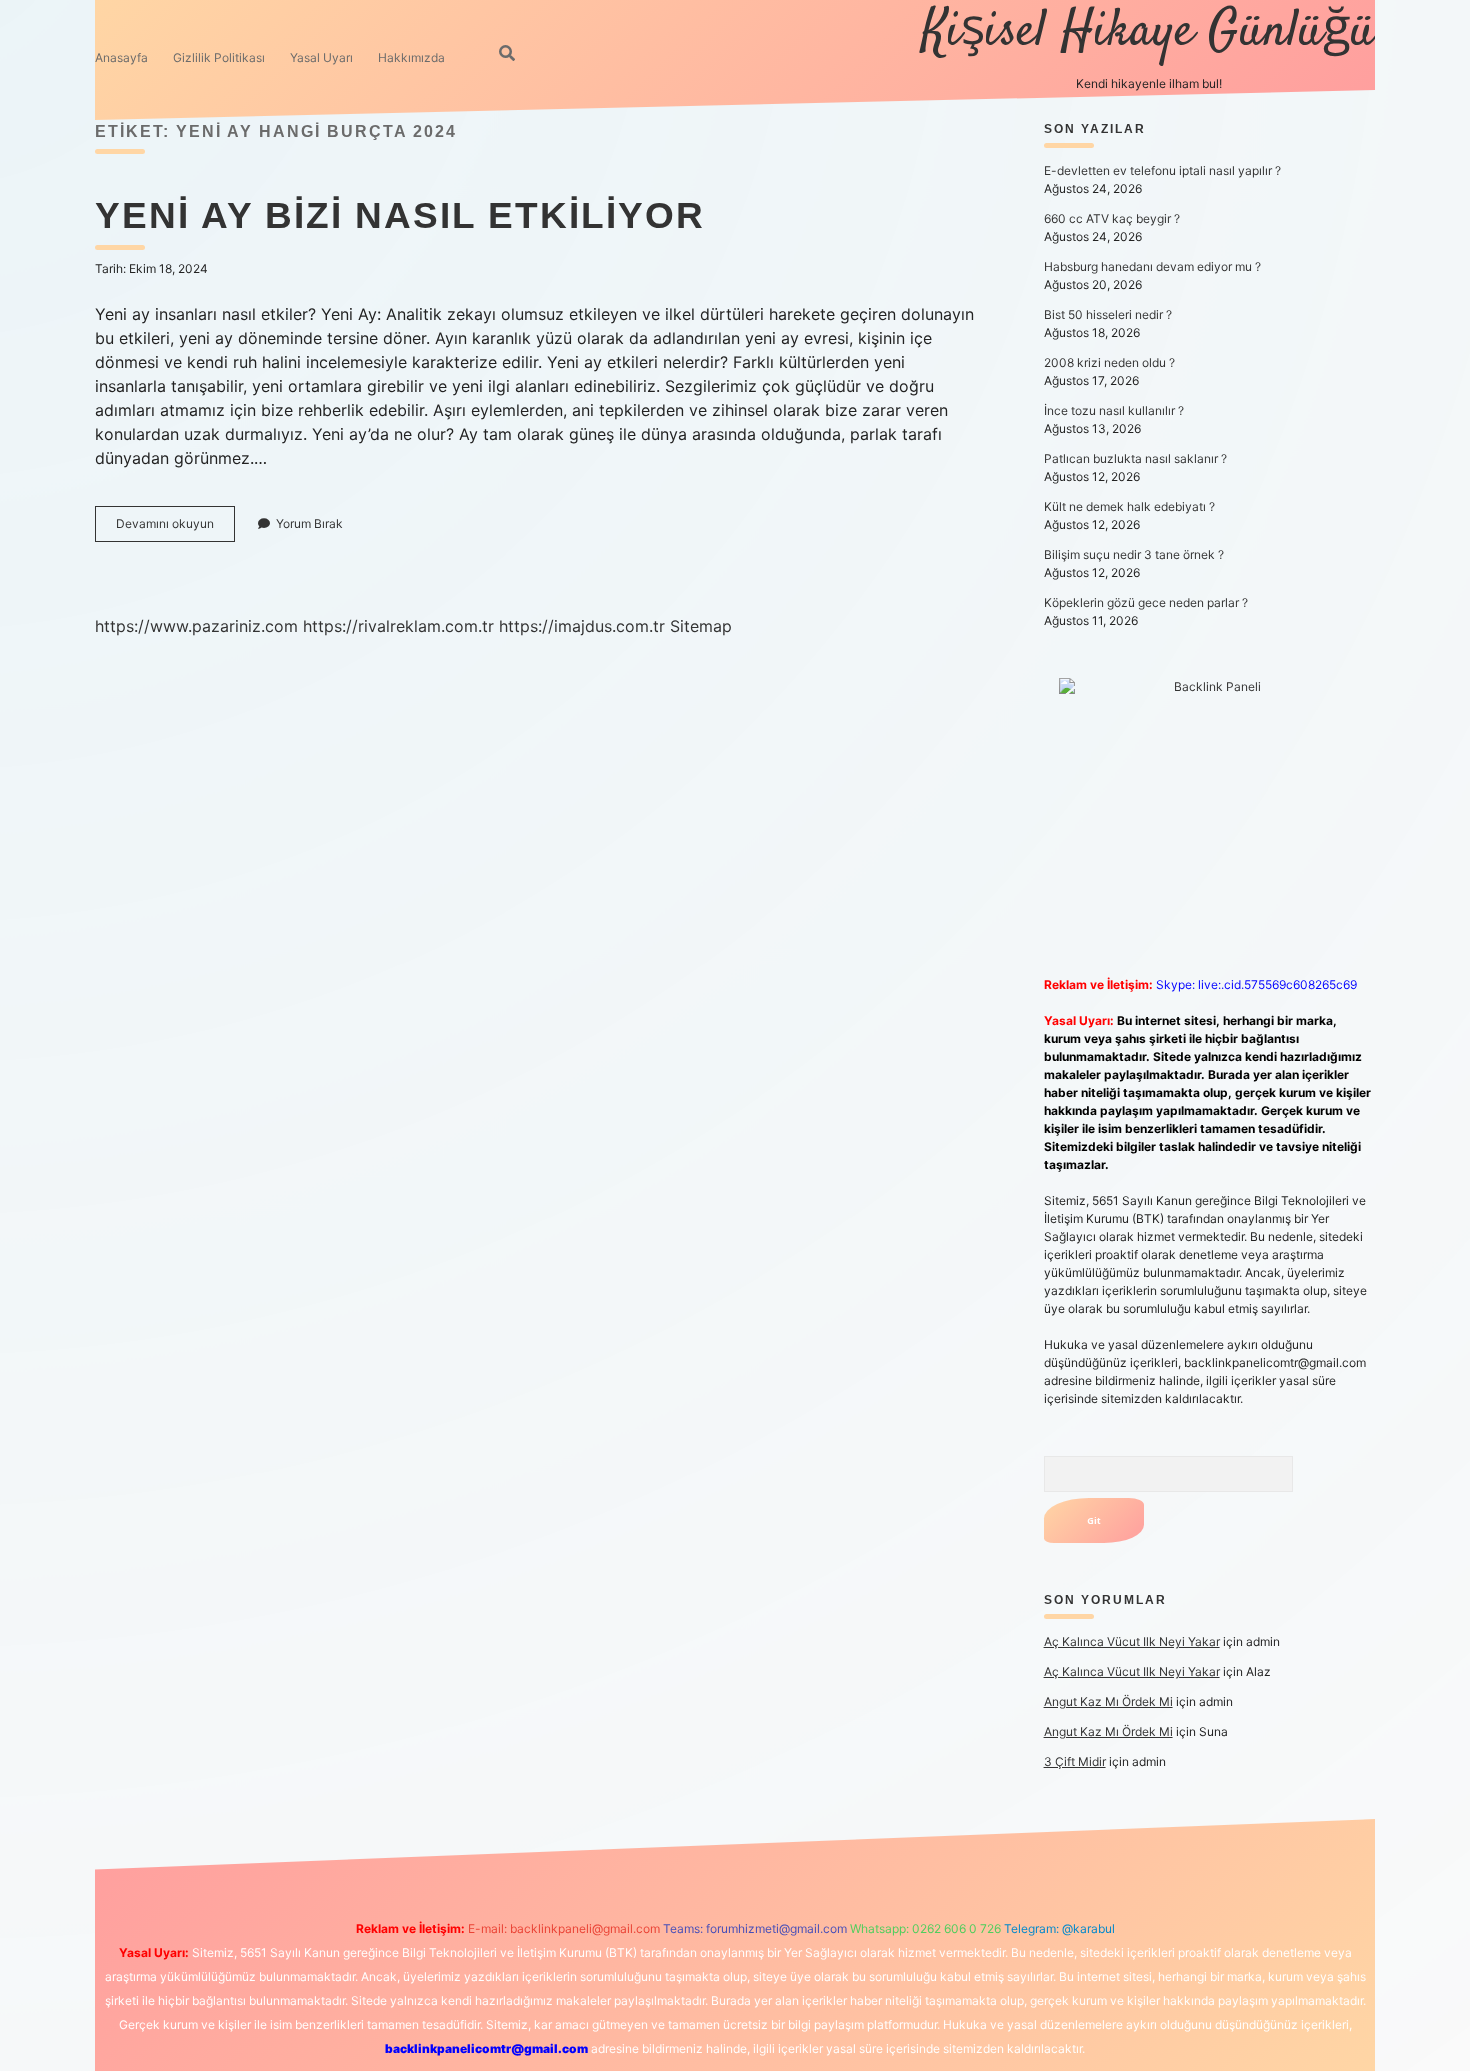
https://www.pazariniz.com (196, 626)
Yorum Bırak (309, 523)
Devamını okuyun (175, 528)
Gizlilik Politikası (219, 57)
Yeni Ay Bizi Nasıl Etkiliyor (400, 215)
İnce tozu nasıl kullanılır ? (1114, 410)
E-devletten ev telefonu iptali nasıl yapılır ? (1162, 170)
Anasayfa (121, 57)
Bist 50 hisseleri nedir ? (1108, 314)
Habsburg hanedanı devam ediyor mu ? (1152, 266)
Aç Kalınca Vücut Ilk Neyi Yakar (1132, 1641)
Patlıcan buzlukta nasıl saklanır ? (1135, 458)
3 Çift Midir (1075, 1761)
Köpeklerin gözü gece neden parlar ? (1146, 602)
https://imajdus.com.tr (582, 626)
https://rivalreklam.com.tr (398, 626)
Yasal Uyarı (321, 57)
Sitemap (701, 626)
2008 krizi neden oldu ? (1109, 362)
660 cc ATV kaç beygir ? (1112, 218)
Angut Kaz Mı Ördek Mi (1108, 1701)
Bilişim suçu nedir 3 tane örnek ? (1134, 554)
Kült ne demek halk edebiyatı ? (1129, 506)
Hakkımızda (411, 57)
